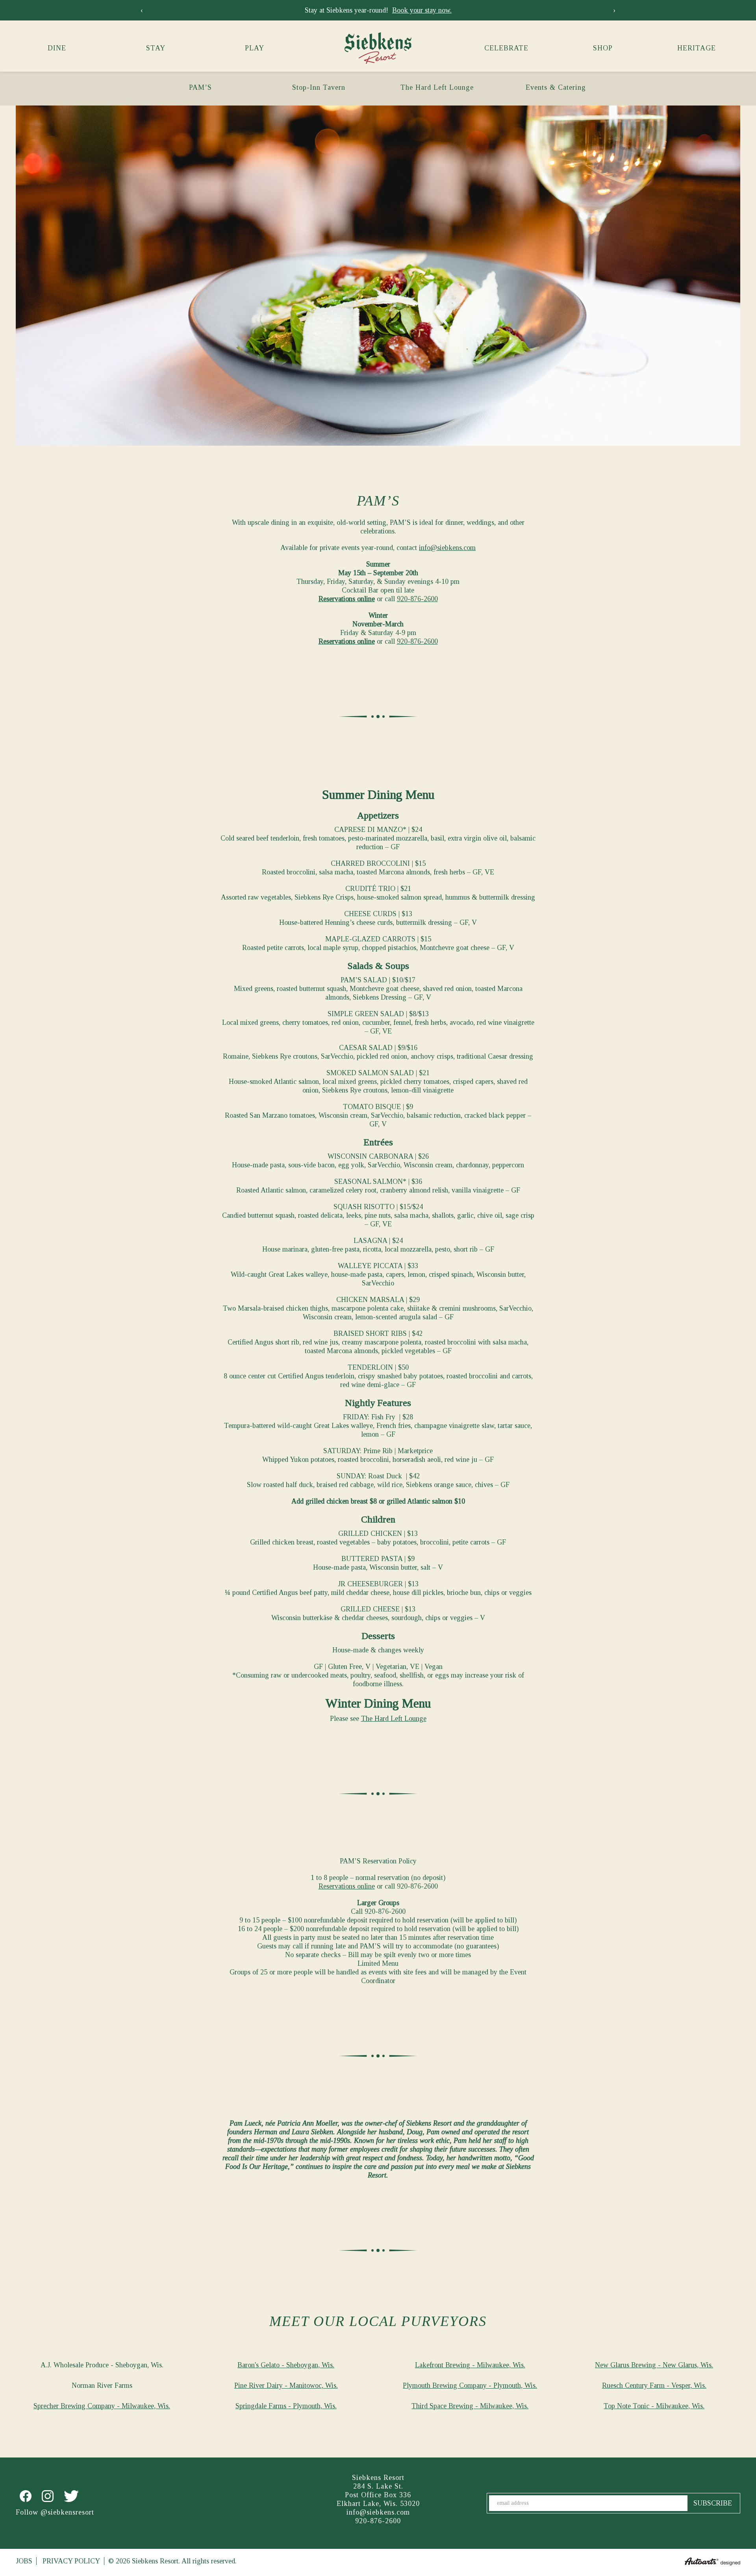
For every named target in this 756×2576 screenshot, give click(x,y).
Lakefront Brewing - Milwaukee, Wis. (470, 2365)
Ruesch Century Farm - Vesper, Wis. (654, 2385)
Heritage (697, 48)
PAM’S (200, 87)
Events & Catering (556, 87)
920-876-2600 (417, 599)
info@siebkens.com (378, 2512)
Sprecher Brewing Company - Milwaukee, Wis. (102, 2406)
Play (255, 48)
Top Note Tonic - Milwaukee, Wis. (654, 2406)
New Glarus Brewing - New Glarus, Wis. (654, 2365)
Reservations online (347, 599)
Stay (156, 48)
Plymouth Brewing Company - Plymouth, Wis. (470, 2385)
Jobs (24, 2561)
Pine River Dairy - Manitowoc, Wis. (286, 2385)
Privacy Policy (71, 2561)
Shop (603, 48)
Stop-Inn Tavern (319, 87)
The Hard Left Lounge (437, 87)
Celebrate (506, 48)
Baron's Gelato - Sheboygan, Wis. (286, 2365)
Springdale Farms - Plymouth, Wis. (286, 2406)
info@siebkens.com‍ (447, 548)
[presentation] (142, 10)
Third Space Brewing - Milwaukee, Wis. (470, 2406)
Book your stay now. (422, 10)
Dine (57, 48)
